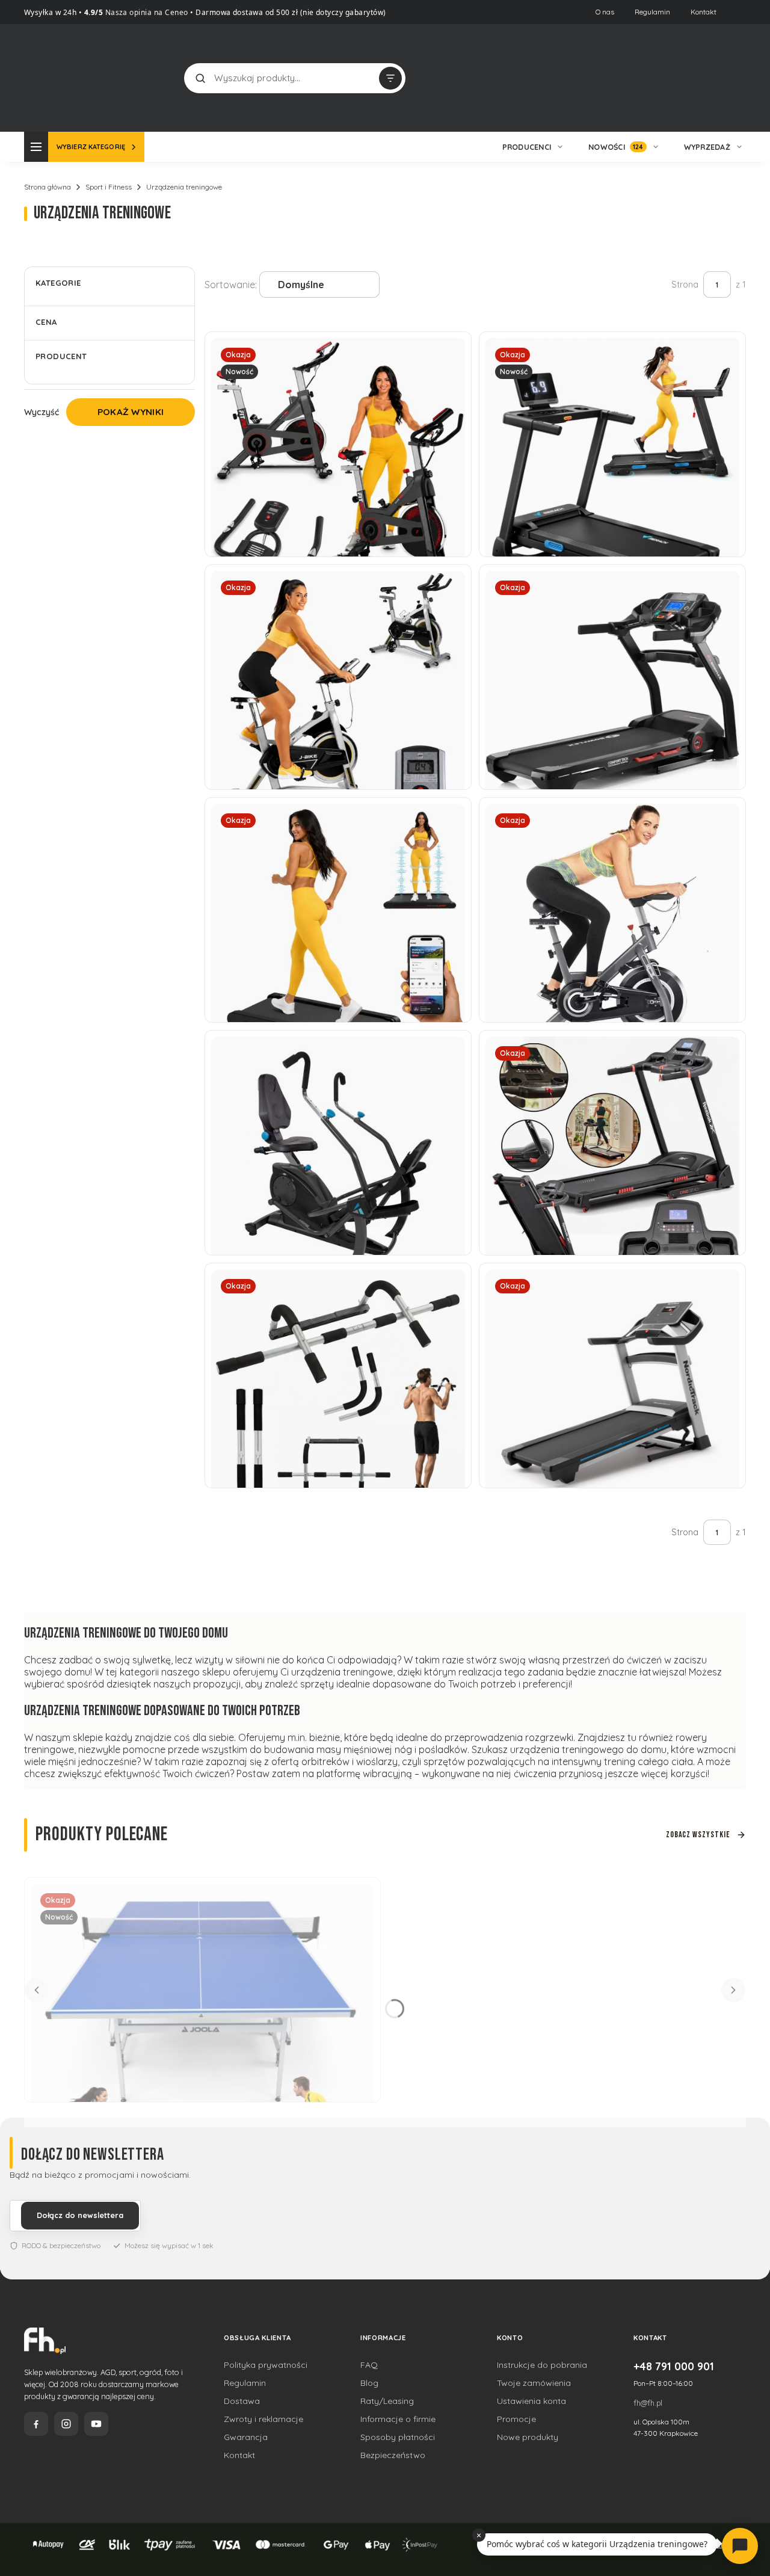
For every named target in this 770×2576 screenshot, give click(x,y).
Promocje (516, 2419)
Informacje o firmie (398, 2419)
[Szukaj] (200, 78)
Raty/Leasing (387, 2401)
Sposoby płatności (398, 2437)
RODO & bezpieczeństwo (61, 2245)
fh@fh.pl (648, 2403)
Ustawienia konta (531, 2401)
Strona (685, 285)
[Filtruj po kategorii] (390, 78)
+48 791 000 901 (674, 2366)
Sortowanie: (231, 285)
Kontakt (704, 12)
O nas (605, 12)
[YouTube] (96, 2424)
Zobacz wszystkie (698, 1835)
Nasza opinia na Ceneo (146, 12)
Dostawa (242, 2401)
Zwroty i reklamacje (263, 2419)
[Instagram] (66, 2424)
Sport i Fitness (109, 187)
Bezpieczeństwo (393, 2455)
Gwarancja (246, 2437)
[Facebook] (36, 2424)
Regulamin (652, 12)
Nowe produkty (528, 2437)
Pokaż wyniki (131, 412)
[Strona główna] (69, 77)
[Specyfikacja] (723, 1050)
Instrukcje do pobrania (542, 2365)
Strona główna (48, 187)
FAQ (369, 2365)
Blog (369, 2383)
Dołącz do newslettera (80, 2215)
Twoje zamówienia (534, 2383)
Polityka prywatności (266, 2365)
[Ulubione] (734, 78)
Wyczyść (42, 412)
